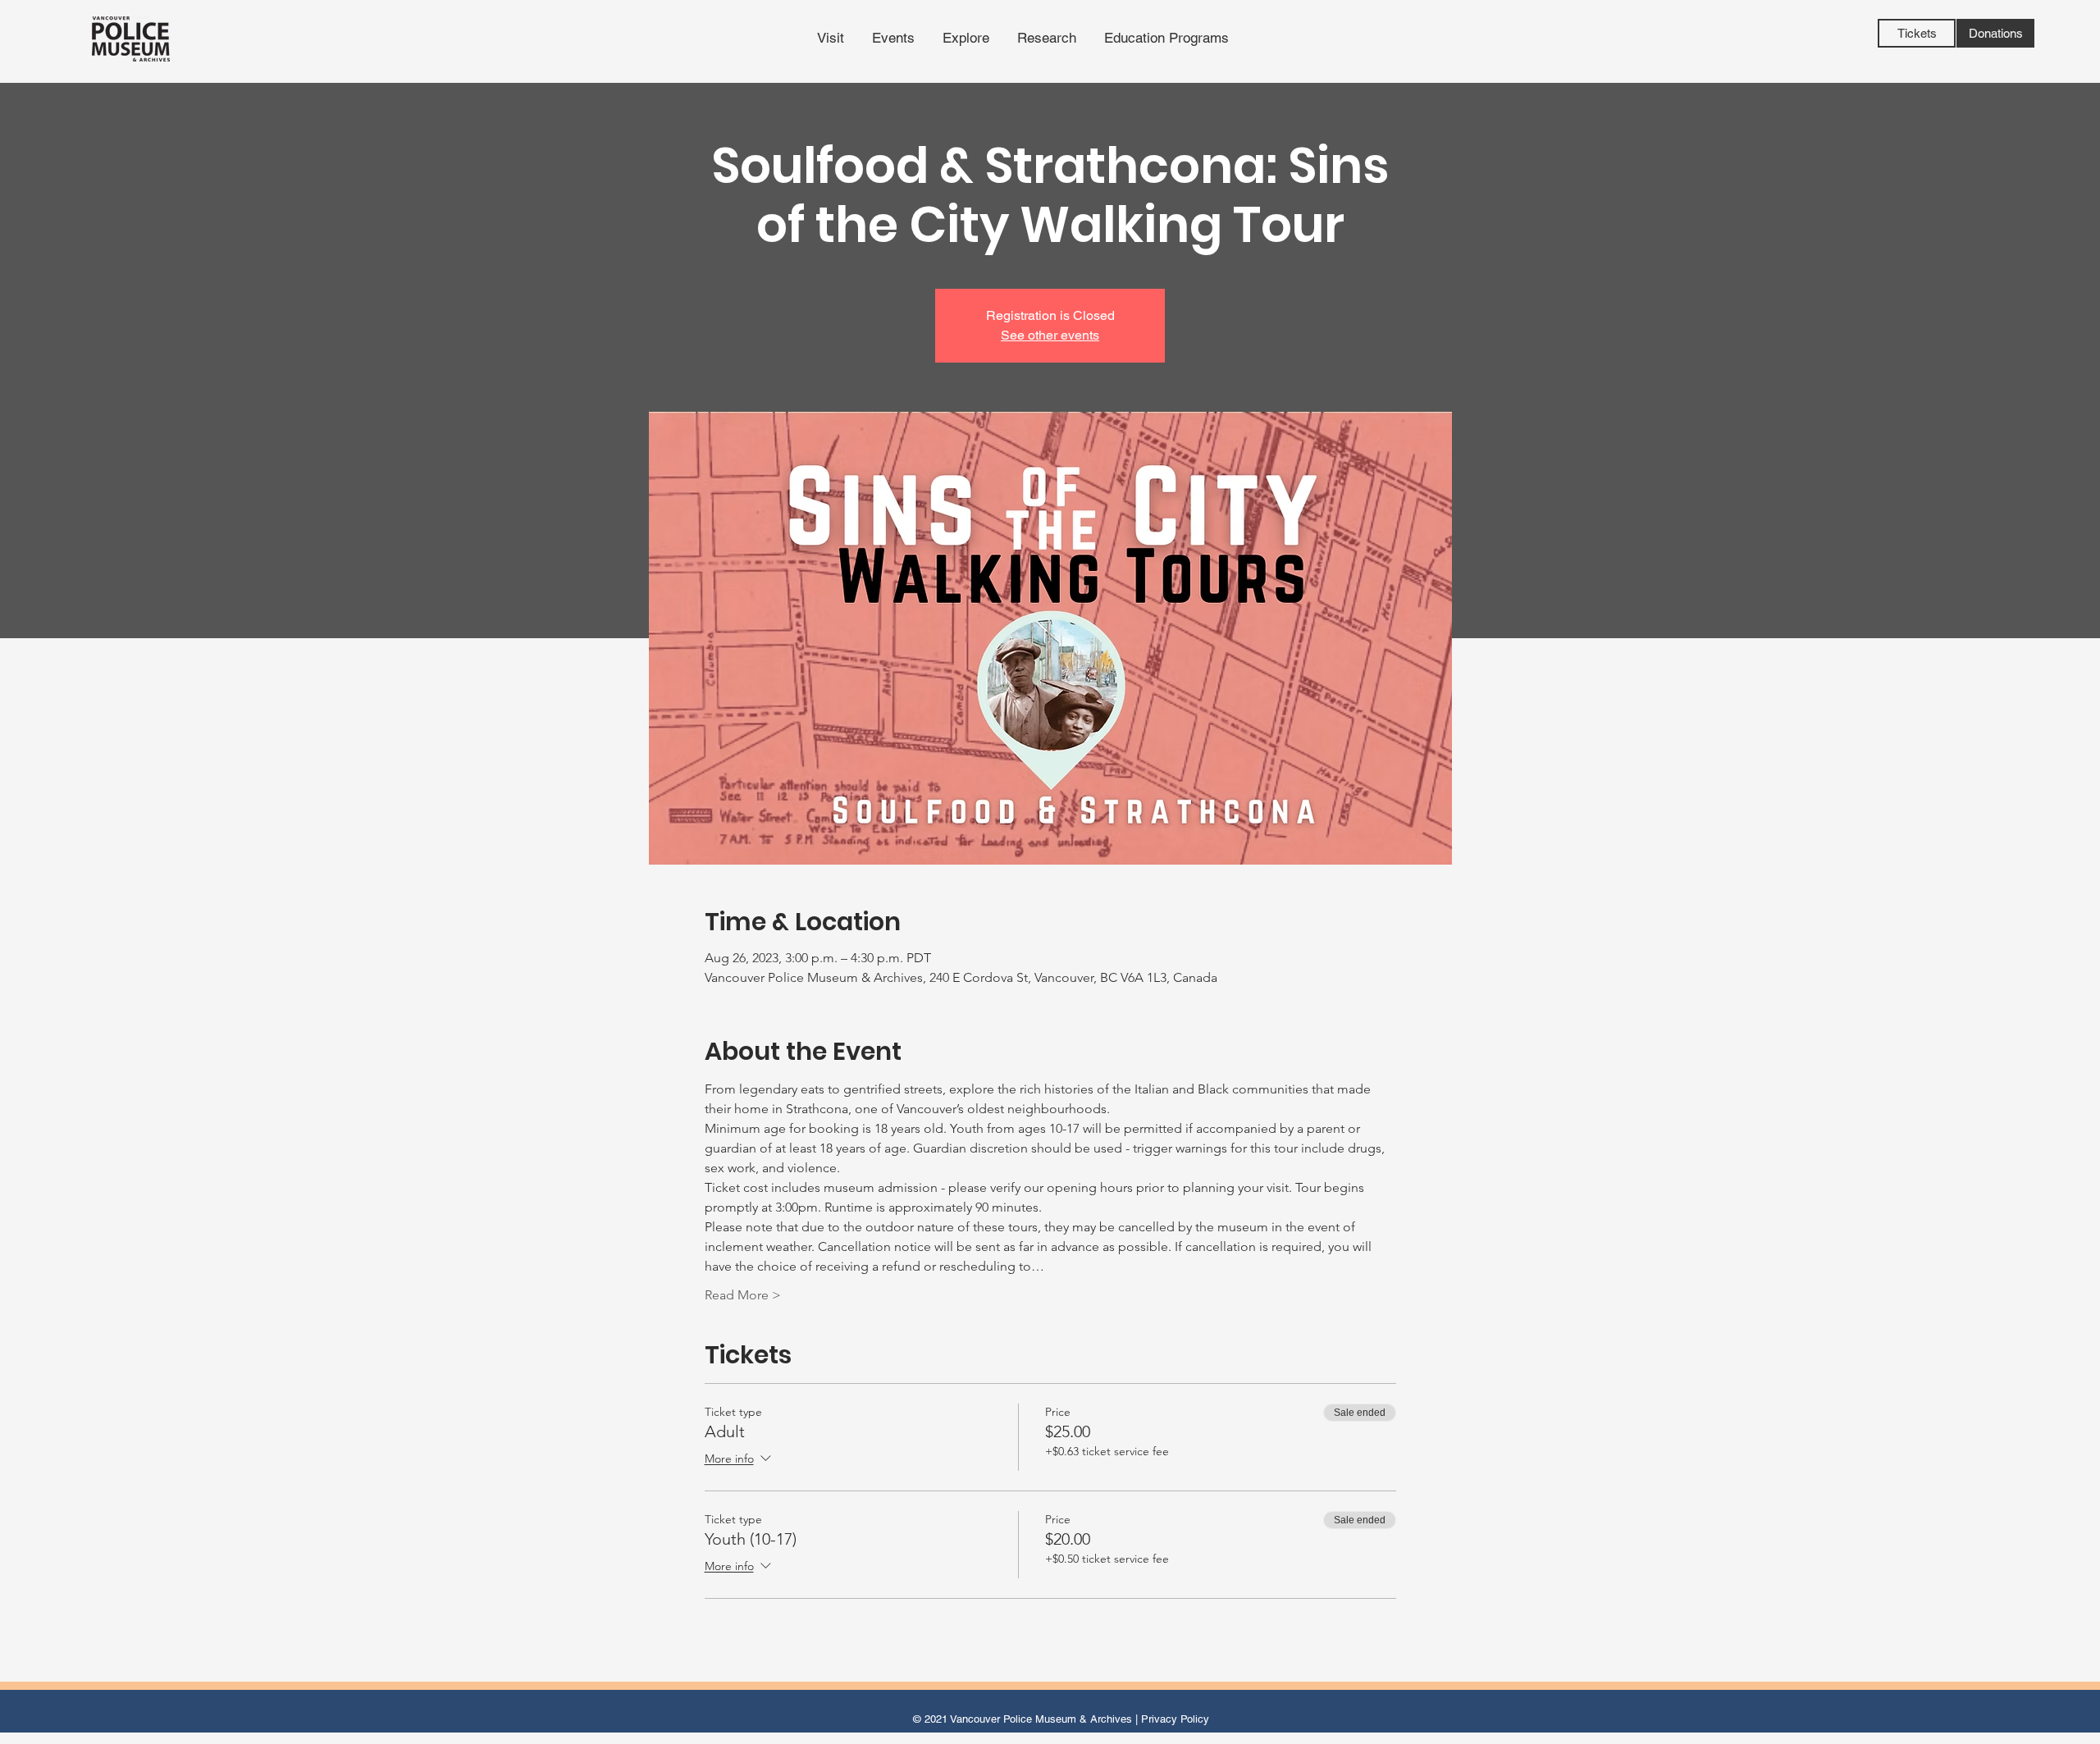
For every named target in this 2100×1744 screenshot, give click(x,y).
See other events (1050, 335)
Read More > (743, 1295)
